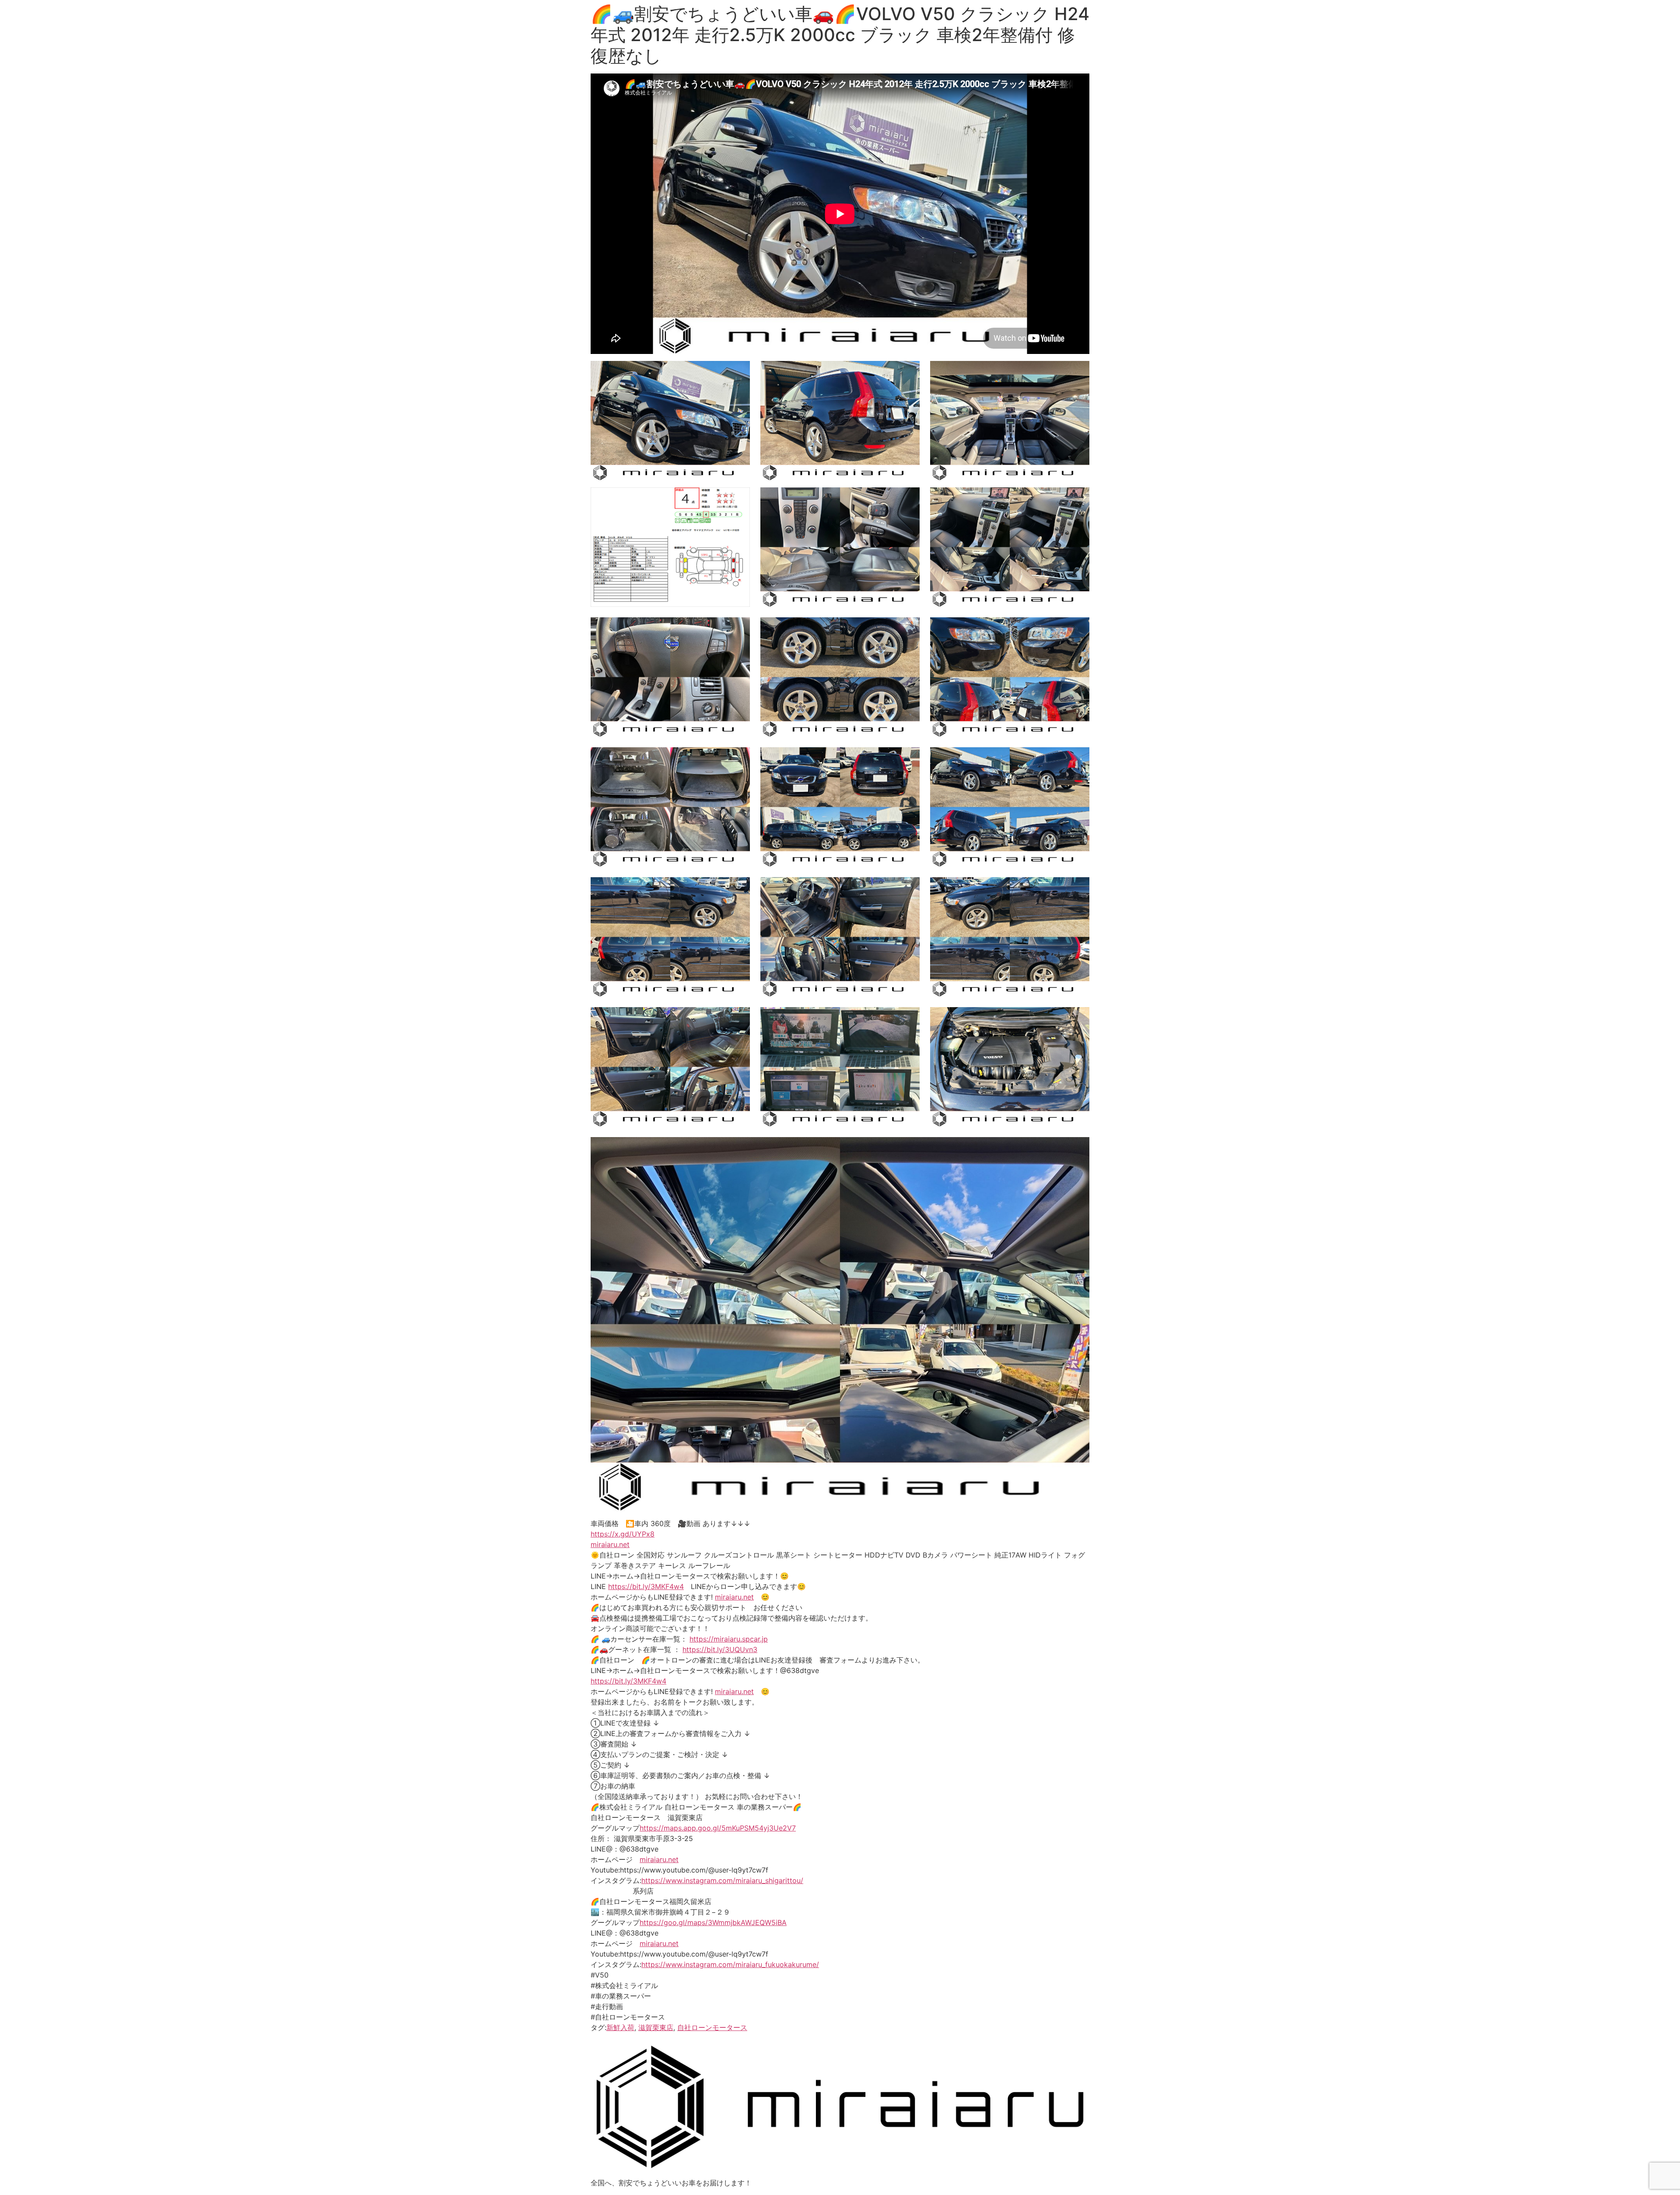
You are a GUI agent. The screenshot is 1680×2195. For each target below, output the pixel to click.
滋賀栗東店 (656, 2027)
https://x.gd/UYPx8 (623, 1534)
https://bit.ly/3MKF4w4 (646, 1586)
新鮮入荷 (620, 2027)
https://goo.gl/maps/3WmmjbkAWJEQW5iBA (713, 1922)
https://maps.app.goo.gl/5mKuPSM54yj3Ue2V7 (718, 1828)
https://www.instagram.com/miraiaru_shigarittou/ (722, 1880)
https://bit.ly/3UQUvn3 (720, 1649)
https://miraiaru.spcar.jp (729, 1639)
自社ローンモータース (712, 2027)
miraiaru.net (610, 1544)
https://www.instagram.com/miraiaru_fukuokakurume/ (730, 1964)
